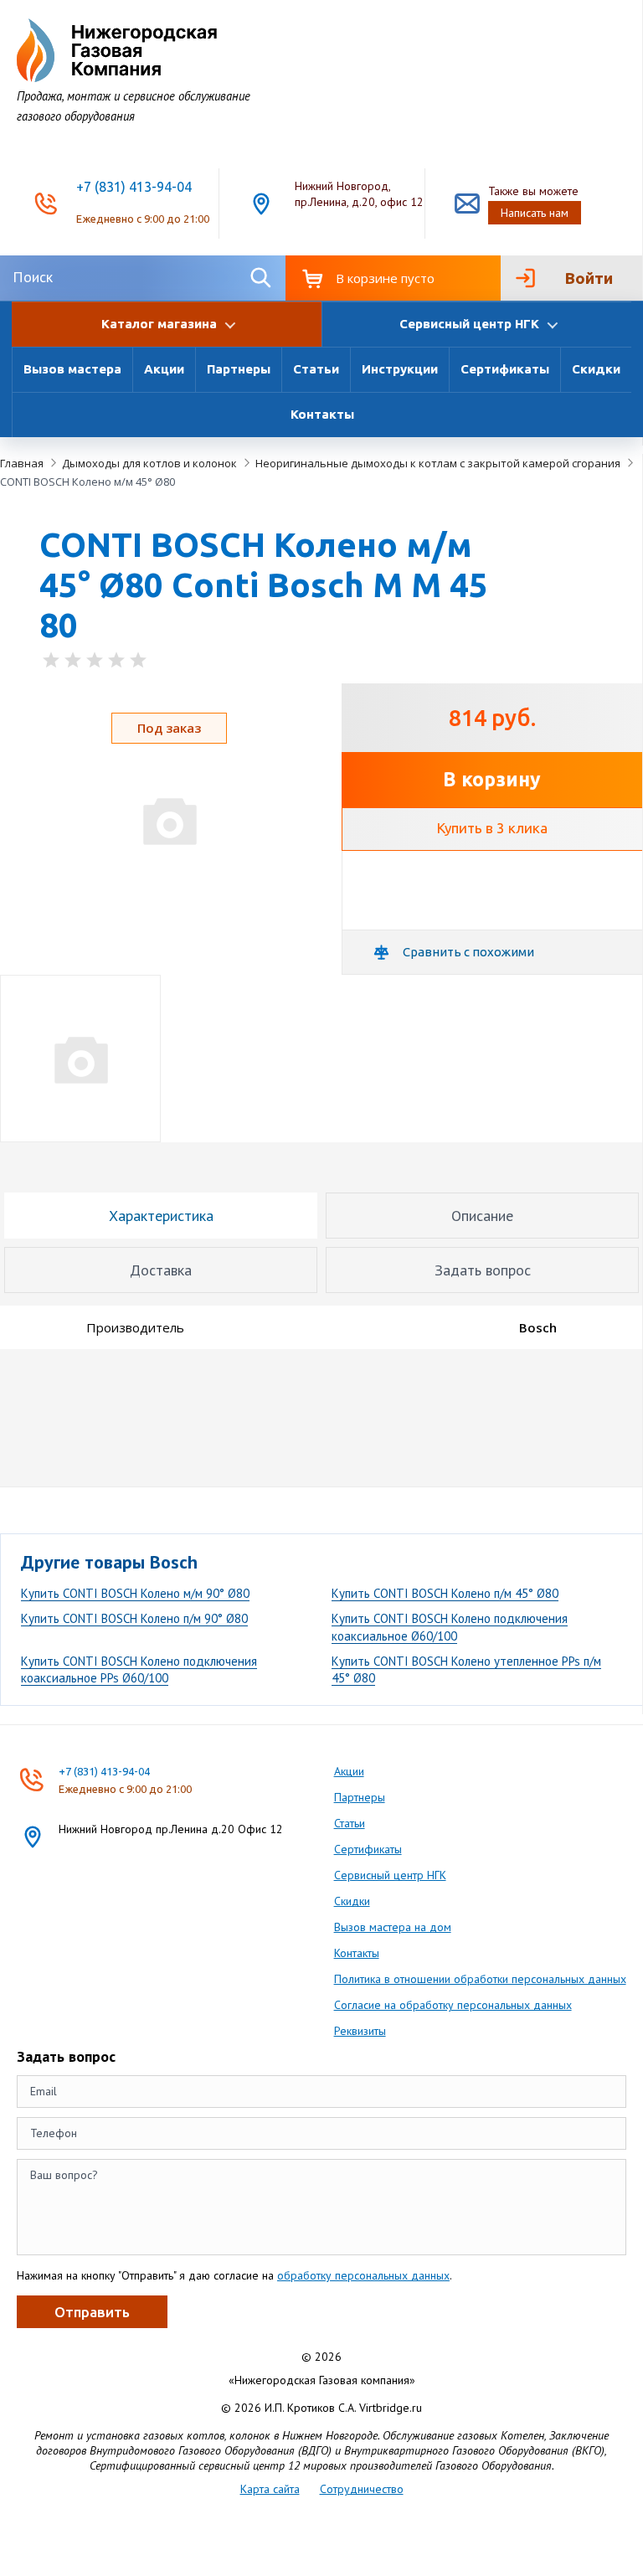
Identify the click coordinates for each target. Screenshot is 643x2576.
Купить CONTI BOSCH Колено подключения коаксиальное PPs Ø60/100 (139, 1669)
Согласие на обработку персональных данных (453, 2005)
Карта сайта (270, 2489)
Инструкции (400, 369)
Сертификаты (505, 369)
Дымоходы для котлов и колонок (149, 463)
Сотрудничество (362, 2489)
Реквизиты (360, 2031)
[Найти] (260, 278)
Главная (22, 463)
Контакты (322, 414)
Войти (589, 278)
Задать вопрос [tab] (483, 1270)
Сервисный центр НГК (390, 1875)
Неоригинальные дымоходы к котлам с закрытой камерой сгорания (438, 463)
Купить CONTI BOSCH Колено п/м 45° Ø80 (445, 1593)
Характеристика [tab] (161, 1216)
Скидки (596, 369)
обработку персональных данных (363, 2275)
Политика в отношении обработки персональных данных (480, 1979)
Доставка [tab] (161, 1270)
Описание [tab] (482, 1216)
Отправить (92, 2312)
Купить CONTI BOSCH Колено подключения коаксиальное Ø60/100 (450, 1627)
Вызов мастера (72, 369)
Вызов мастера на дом (393, 1927)
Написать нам (535, 213)
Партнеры (239, 369)
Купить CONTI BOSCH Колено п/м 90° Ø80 (134, 1618)
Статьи (316, 369)
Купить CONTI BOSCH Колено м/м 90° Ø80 (135, 1593)
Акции (164, 369)
